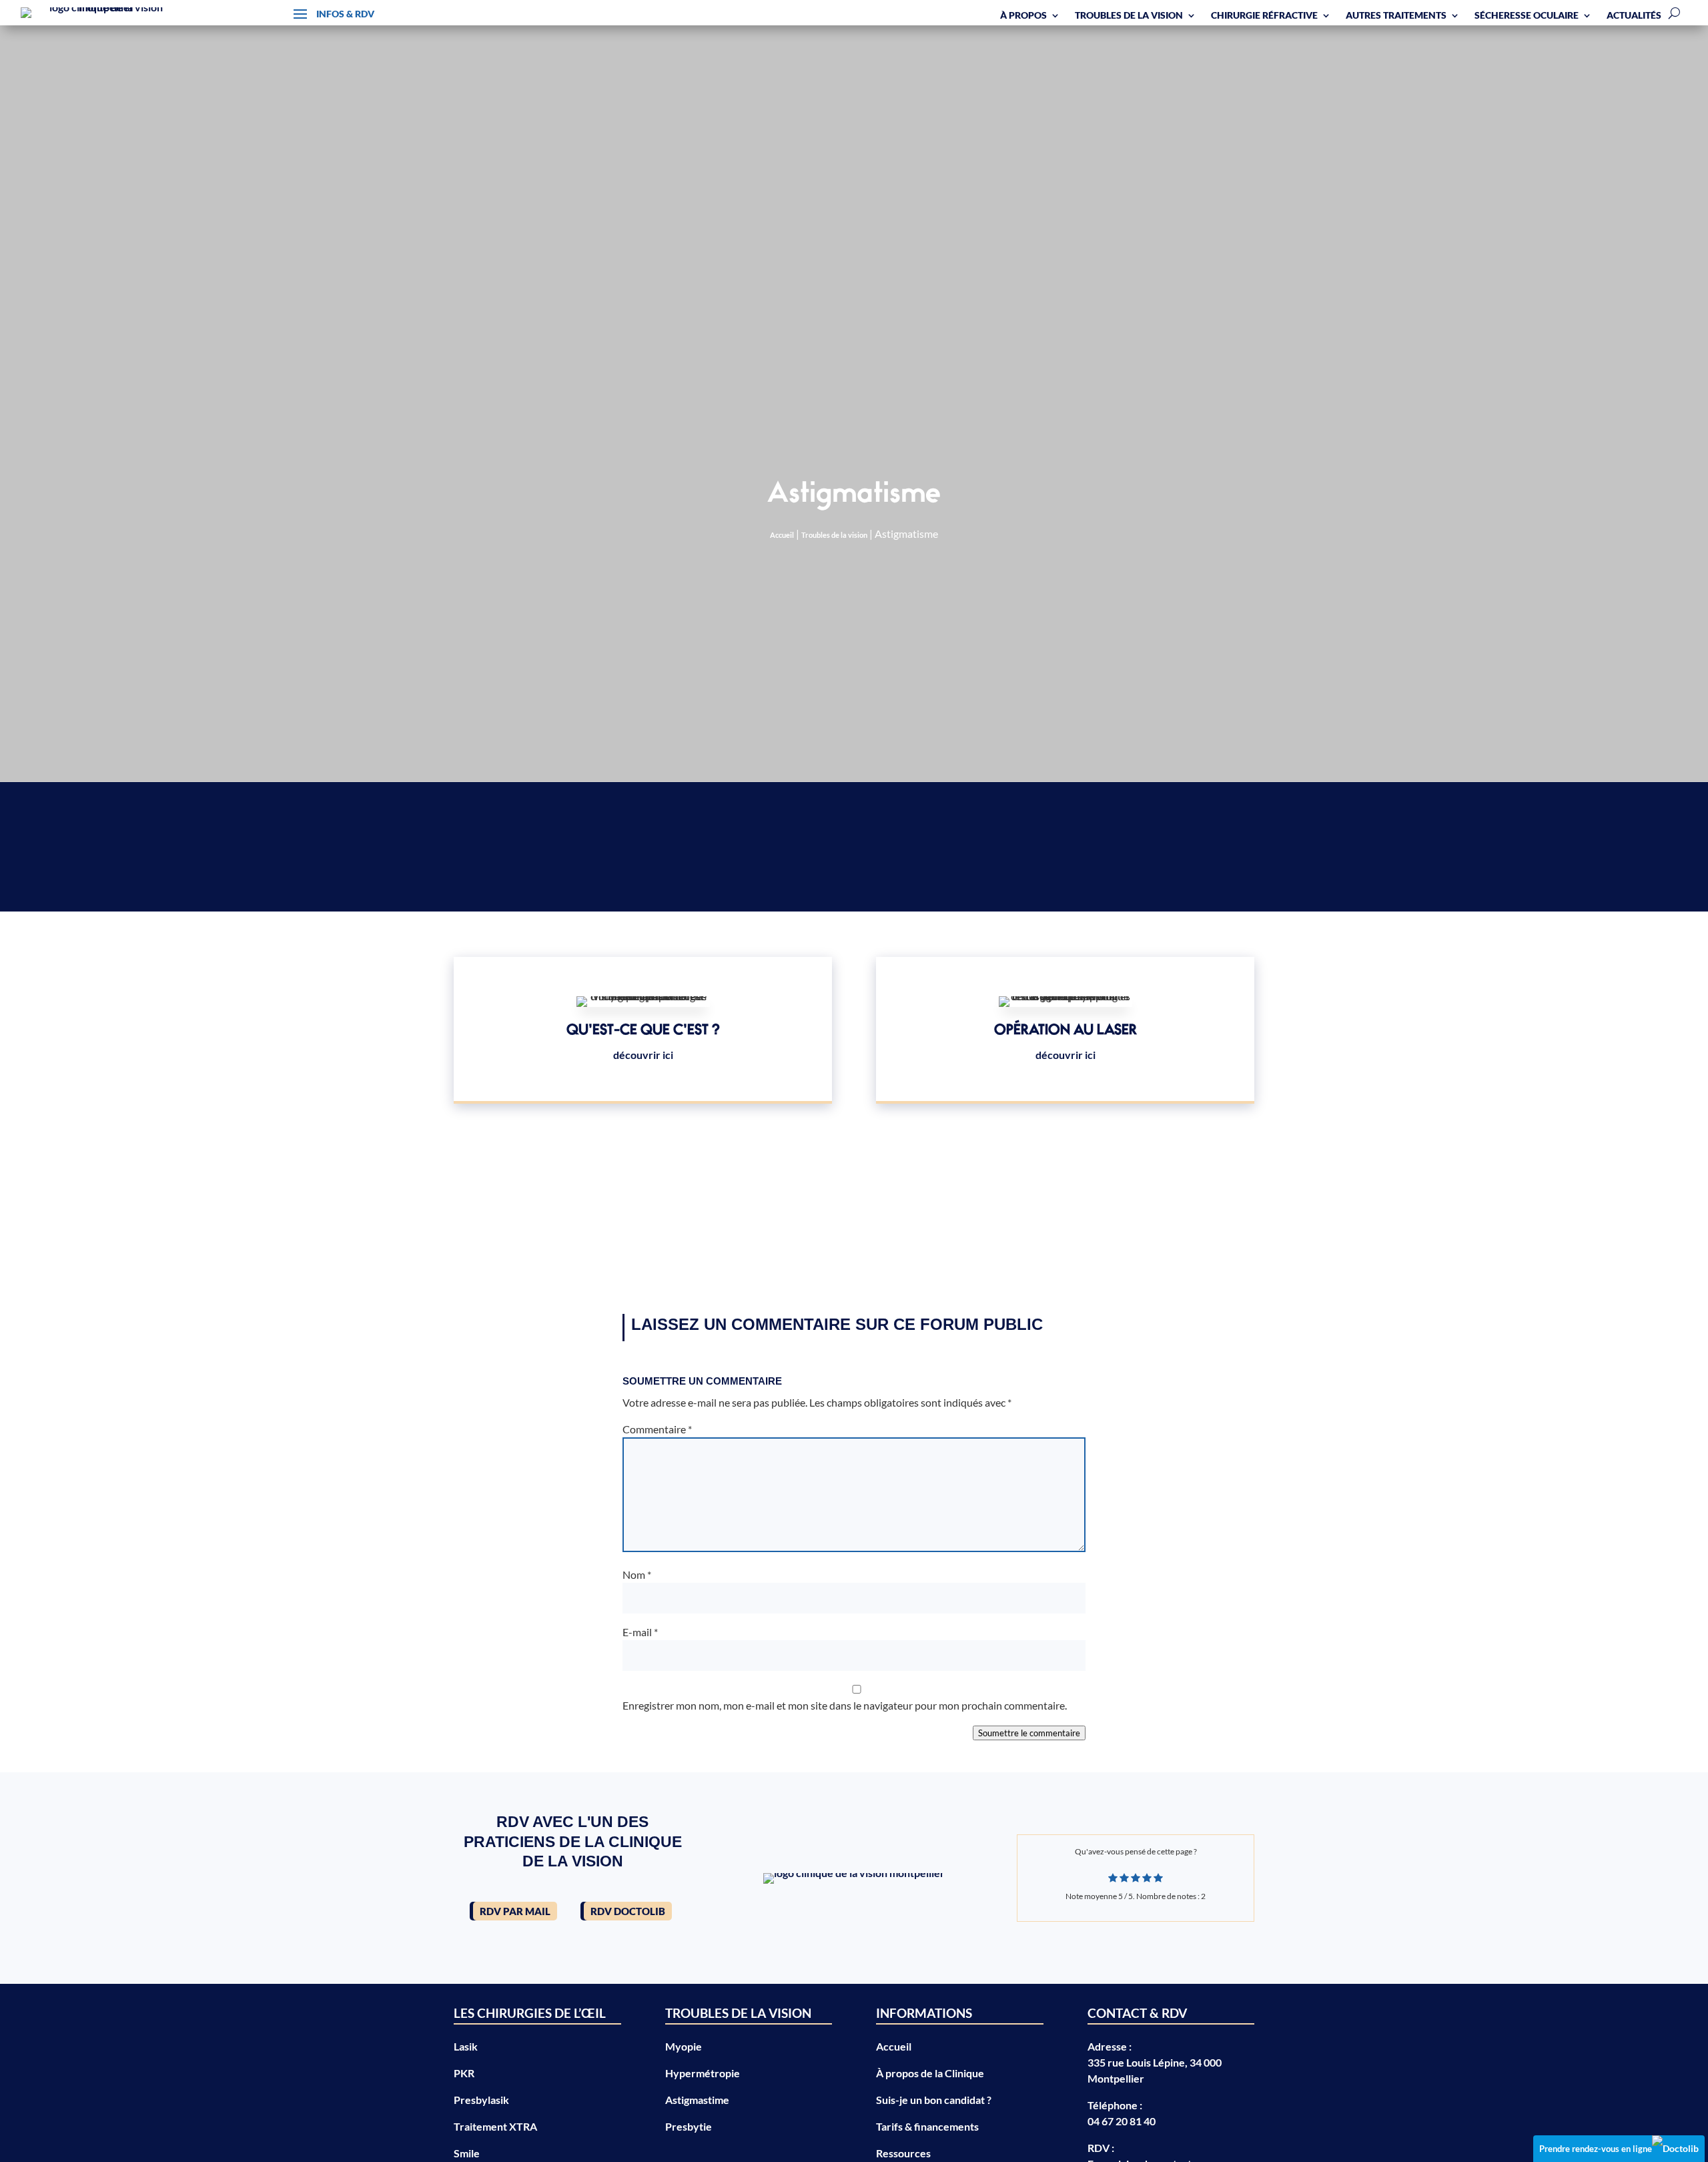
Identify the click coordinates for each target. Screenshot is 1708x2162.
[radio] (1113, 1878)
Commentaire (657, 1429)
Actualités (1634, 15)
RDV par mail (515, 1911)
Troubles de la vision (1129, 15)
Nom (637, 1574)
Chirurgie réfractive (1264, 15)
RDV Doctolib (628, 1911)
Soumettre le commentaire (1029, 1733)
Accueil (782, 535)
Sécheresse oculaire (1527, 15)
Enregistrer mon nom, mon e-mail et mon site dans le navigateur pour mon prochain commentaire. (845, 1705)
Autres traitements (1396, 15)
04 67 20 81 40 (1122, 2121)
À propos (1023, 15)
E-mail (640, 1632)
